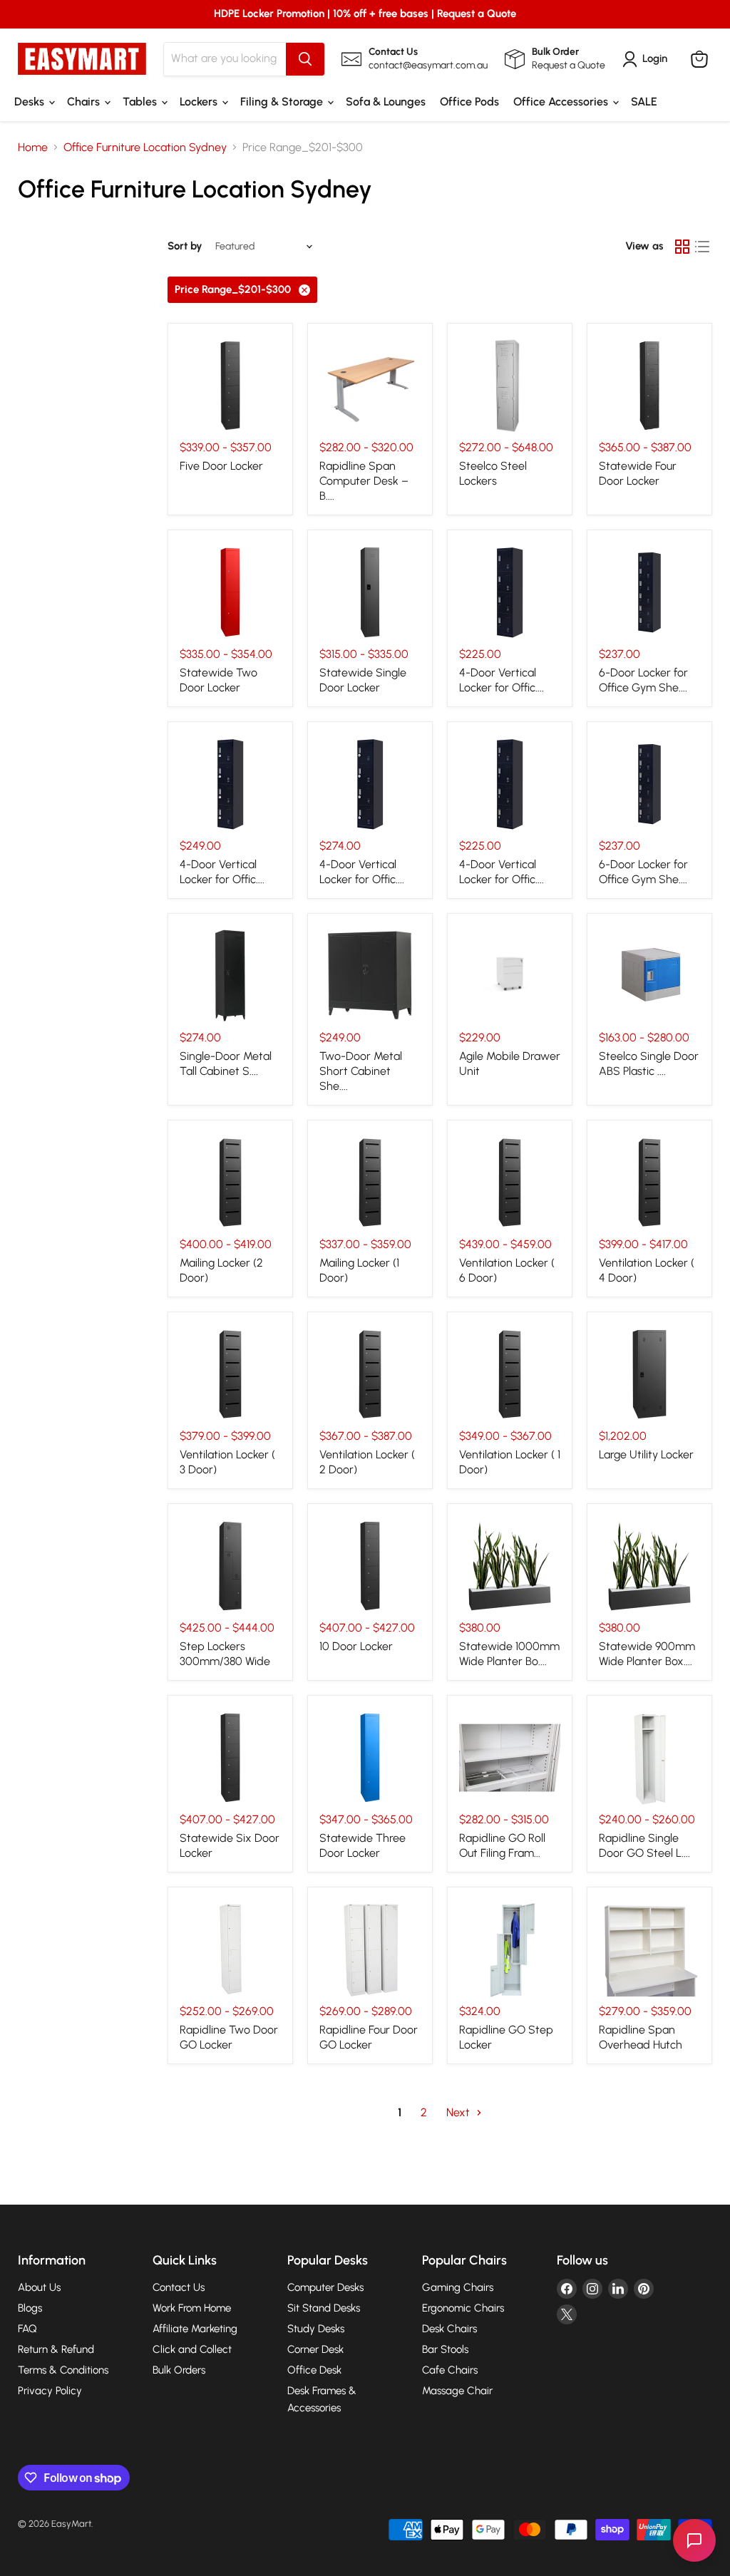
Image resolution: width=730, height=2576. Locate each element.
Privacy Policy (50, 2391)
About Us (39, 2287)
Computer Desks (325, 2287)
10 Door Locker (356, 1646)
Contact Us (179, 2287)
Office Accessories (562, 102)
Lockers (200, 102)
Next (459, 2112)
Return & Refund (56, 2349)
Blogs (30, 2308)
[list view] (702, 247)
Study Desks (316, 2329)
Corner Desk (315, 2349)
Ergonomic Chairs (463, 2308)
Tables (141, 102)
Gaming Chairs (458, 2287)
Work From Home (192, 2308)
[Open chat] (694, 2540)
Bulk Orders (179, 2370)
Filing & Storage (283, 102)
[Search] (305, 59)
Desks (31, 102)
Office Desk (314, 2370)
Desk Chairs (449, 2329)
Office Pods (469, 102)
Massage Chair (457, 2391)
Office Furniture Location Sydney (145, 148)
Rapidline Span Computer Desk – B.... (364, 481)
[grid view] (682, 247)
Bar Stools (445, 2349)
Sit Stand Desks (324, 2308)
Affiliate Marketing (195, 2329)
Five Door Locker (221, 466)
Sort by (185, 246)
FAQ (27, 2329)
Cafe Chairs (450, 2370)
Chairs (85, 102)
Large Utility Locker (646, 1454)
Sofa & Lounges (386, 102)
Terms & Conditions (63, 2370)
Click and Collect (192, 2349)
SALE (644, 102)
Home (33, 148)
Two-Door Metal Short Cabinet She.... (361, 1071)
